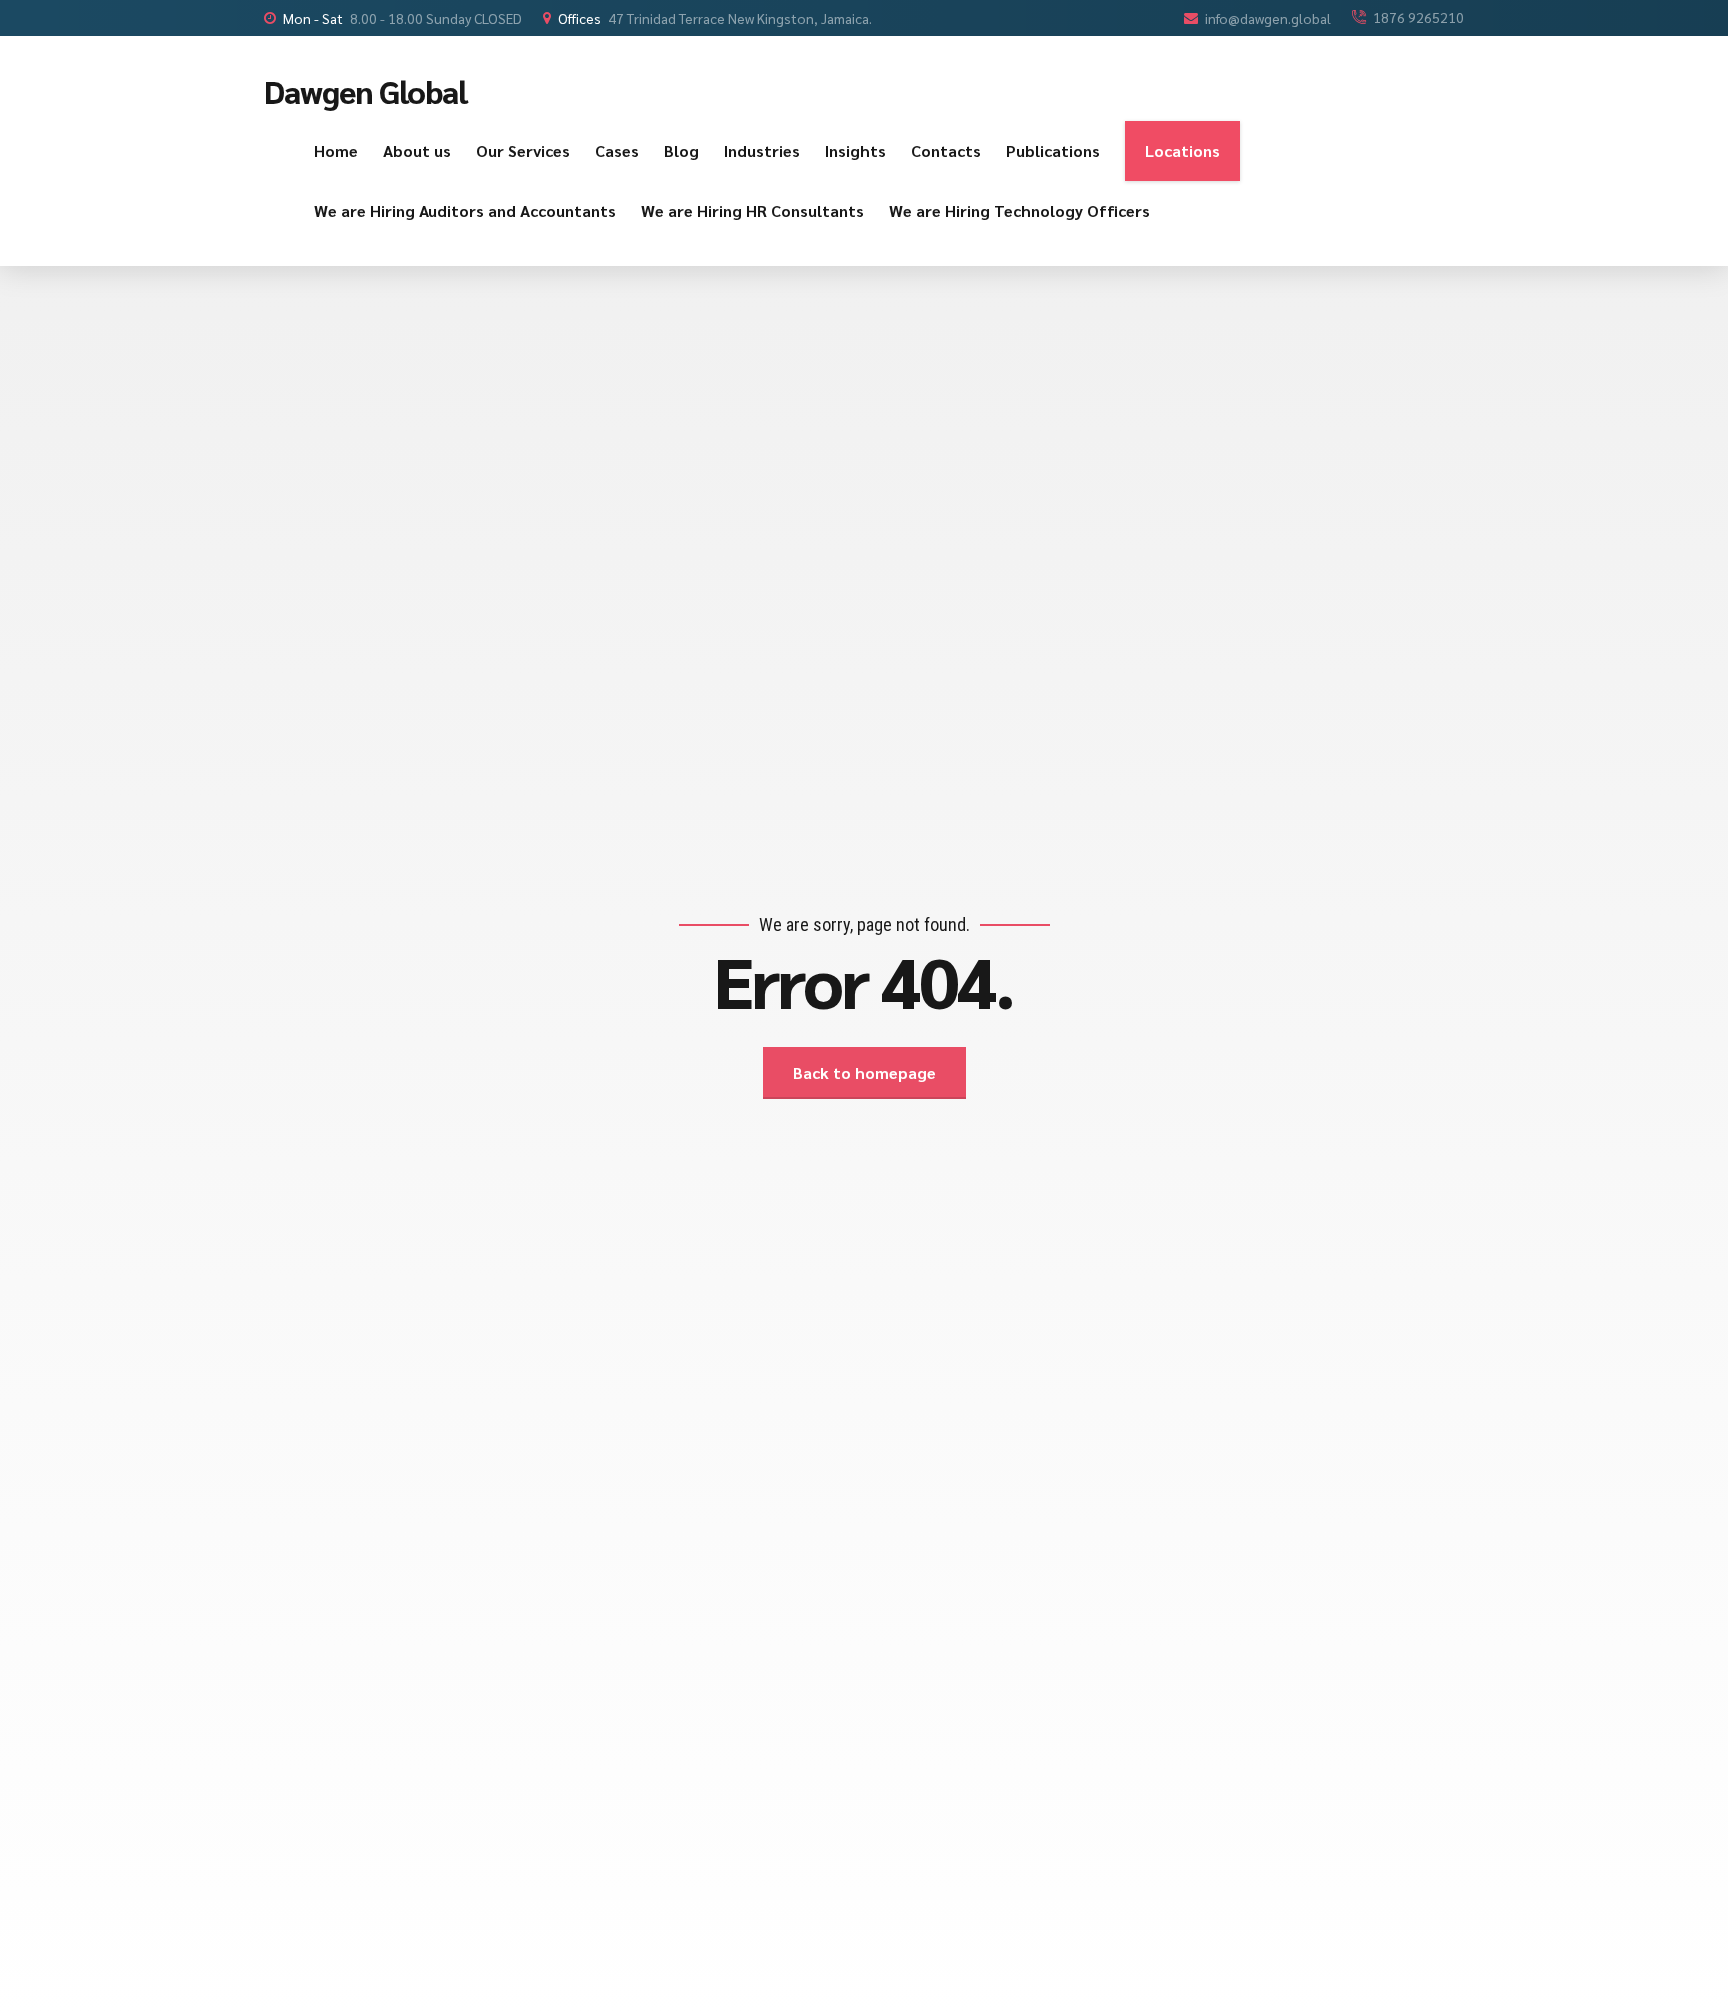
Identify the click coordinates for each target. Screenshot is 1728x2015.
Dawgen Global (366, 90)
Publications (1053, 150)
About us (417, 150)
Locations (1182, 150)
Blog (681, 150)
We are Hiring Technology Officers (1019, 210)
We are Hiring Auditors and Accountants (465, 210)
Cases (617, 150)
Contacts (946, 150)
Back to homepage (864, 1072)
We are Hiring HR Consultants (752, 210)
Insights (855, 150)
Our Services (523, 150)
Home (336, 150)
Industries (762, 150)
